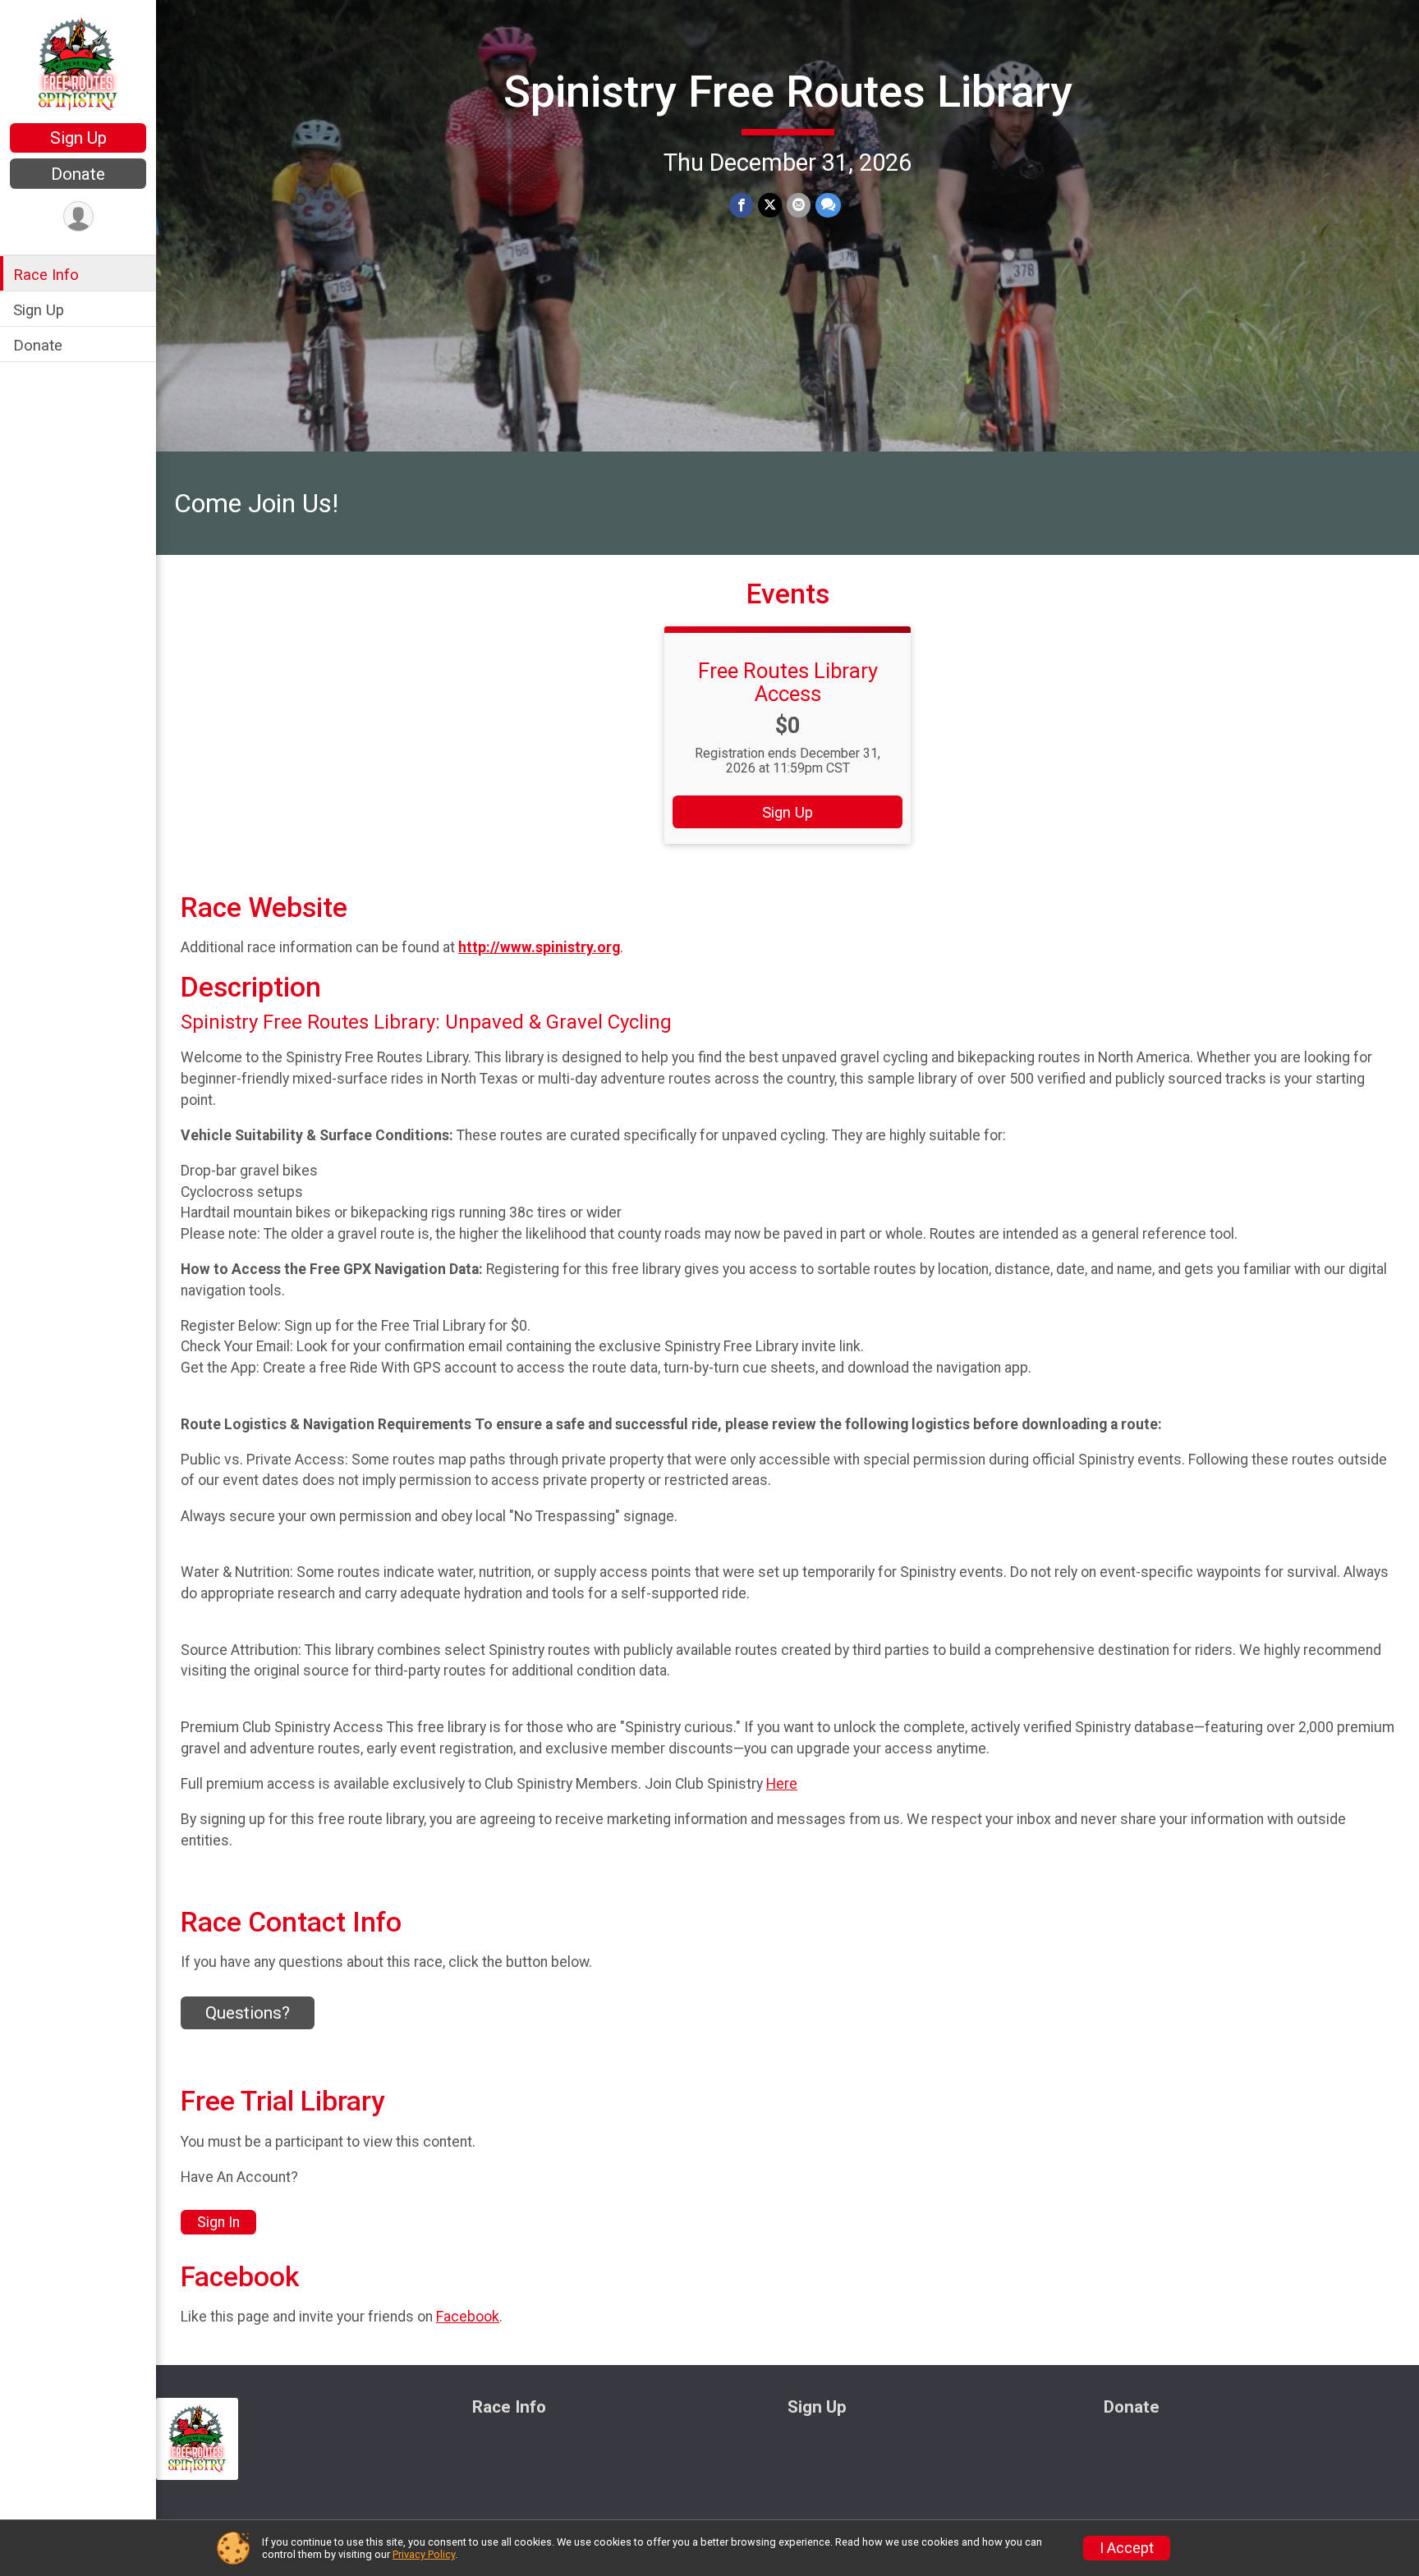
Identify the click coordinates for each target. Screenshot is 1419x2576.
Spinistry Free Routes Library (788, 92)
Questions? (248, 2013)
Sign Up (78, 138)
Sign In (218, 2222)
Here (782, 1784)
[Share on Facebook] (741, 205)
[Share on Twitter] (770, 205)
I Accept (1127, 2548)
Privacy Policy (424, 2554)
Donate (78, 174)
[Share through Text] (828, 205)
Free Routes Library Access (788, 682)
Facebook (468, 2317)
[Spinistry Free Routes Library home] (78, 63)
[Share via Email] (799, 205)
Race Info (46, 275)
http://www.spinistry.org (539, 947)
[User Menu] (78, 216)
